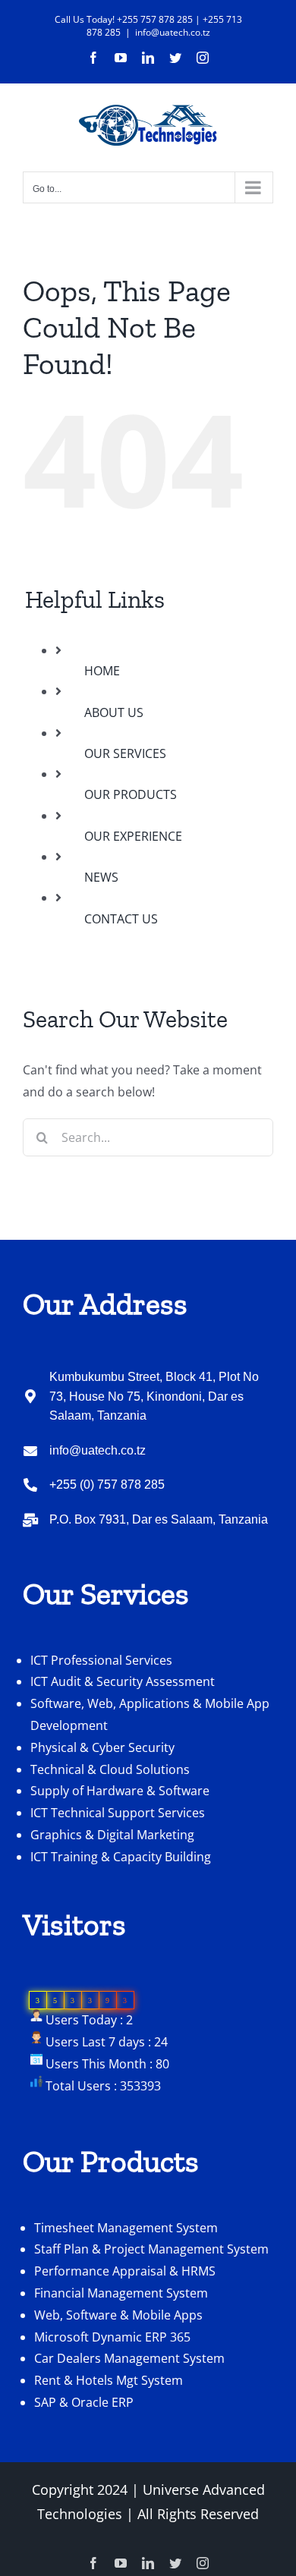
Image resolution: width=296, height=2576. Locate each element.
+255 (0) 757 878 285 (107, 1485)
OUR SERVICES (125, 753)
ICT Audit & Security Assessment (123, 1681)
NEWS (101, 877)
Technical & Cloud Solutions (110, 1769)
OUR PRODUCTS (131, 794)
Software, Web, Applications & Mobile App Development (150, 1714)
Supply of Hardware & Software (120, 1791)
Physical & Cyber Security (102, 1747)
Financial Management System (121, 2293)
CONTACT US (121, 919)
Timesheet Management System (126, 2228)
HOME (102, 671)
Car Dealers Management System (129, 2358)
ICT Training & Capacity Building (121, 1857)
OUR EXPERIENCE (133, 836)
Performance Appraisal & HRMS (125, 2271)
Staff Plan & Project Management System (151, 2249)
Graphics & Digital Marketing (112, 1835)
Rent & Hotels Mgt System (109, 2380)
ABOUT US (114, 712)
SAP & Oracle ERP (84, 2402)
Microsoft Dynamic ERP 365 (112, 2337)
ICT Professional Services (101, 1660)
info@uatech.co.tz (173, 32)
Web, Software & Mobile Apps (118, 2315)
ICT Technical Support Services (118, 1813)
